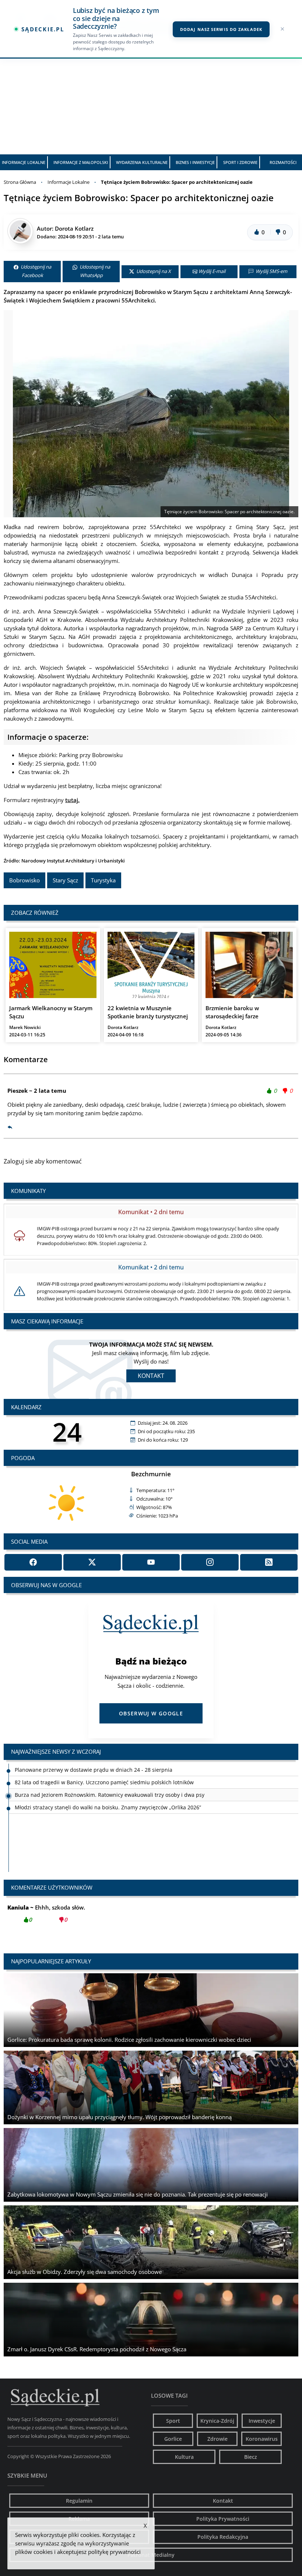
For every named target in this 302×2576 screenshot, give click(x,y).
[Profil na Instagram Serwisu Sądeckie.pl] (210, 1562)
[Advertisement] (151, 99)
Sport (173, 2421)
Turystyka (103, 880)
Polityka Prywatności (223, 2519)
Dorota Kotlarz (74, 228)
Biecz (251, 2457)
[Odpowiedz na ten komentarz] (10, 1127)
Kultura (184, 2457)
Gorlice (173, 2439)
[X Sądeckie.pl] (92, 1562)
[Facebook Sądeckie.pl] (33, 1562)
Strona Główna (20, 182)
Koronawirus (262, 2439)
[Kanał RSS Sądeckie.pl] (269, 1562)
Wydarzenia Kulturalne (142, 162)
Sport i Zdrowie (240, 162)
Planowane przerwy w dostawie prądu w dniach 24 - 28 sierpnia (94, 1807)
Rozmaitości (283, 162)
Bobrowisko (24, 880)
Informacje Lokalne (24, 162)
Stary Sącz (65, 880)
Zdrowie (217, 2439)
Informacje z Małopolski (81, 162)
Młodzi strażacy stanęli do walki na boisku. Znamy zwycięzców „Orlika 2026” (108, 1795)
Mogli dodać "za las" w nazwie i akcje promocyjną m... (92, 1913)
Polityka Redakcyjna (223, 2537)
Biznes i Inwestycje (195, 162)
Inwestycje (262, 2421)
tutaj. (72, 800)
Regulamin (79, 2501)
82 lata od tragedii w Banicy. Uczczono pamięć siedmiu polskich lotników (104, 1770)
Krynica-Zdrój (217, 2421)
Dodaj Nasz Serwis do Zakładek (221, 29)
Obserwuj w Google (151, 1713)
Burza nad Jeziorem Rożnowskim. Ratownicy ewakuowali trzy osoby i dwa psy (110, 1782)
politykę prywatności (114, 2552)
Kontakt (151, 1376)
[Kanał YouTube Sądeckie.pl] (151, 1562)
